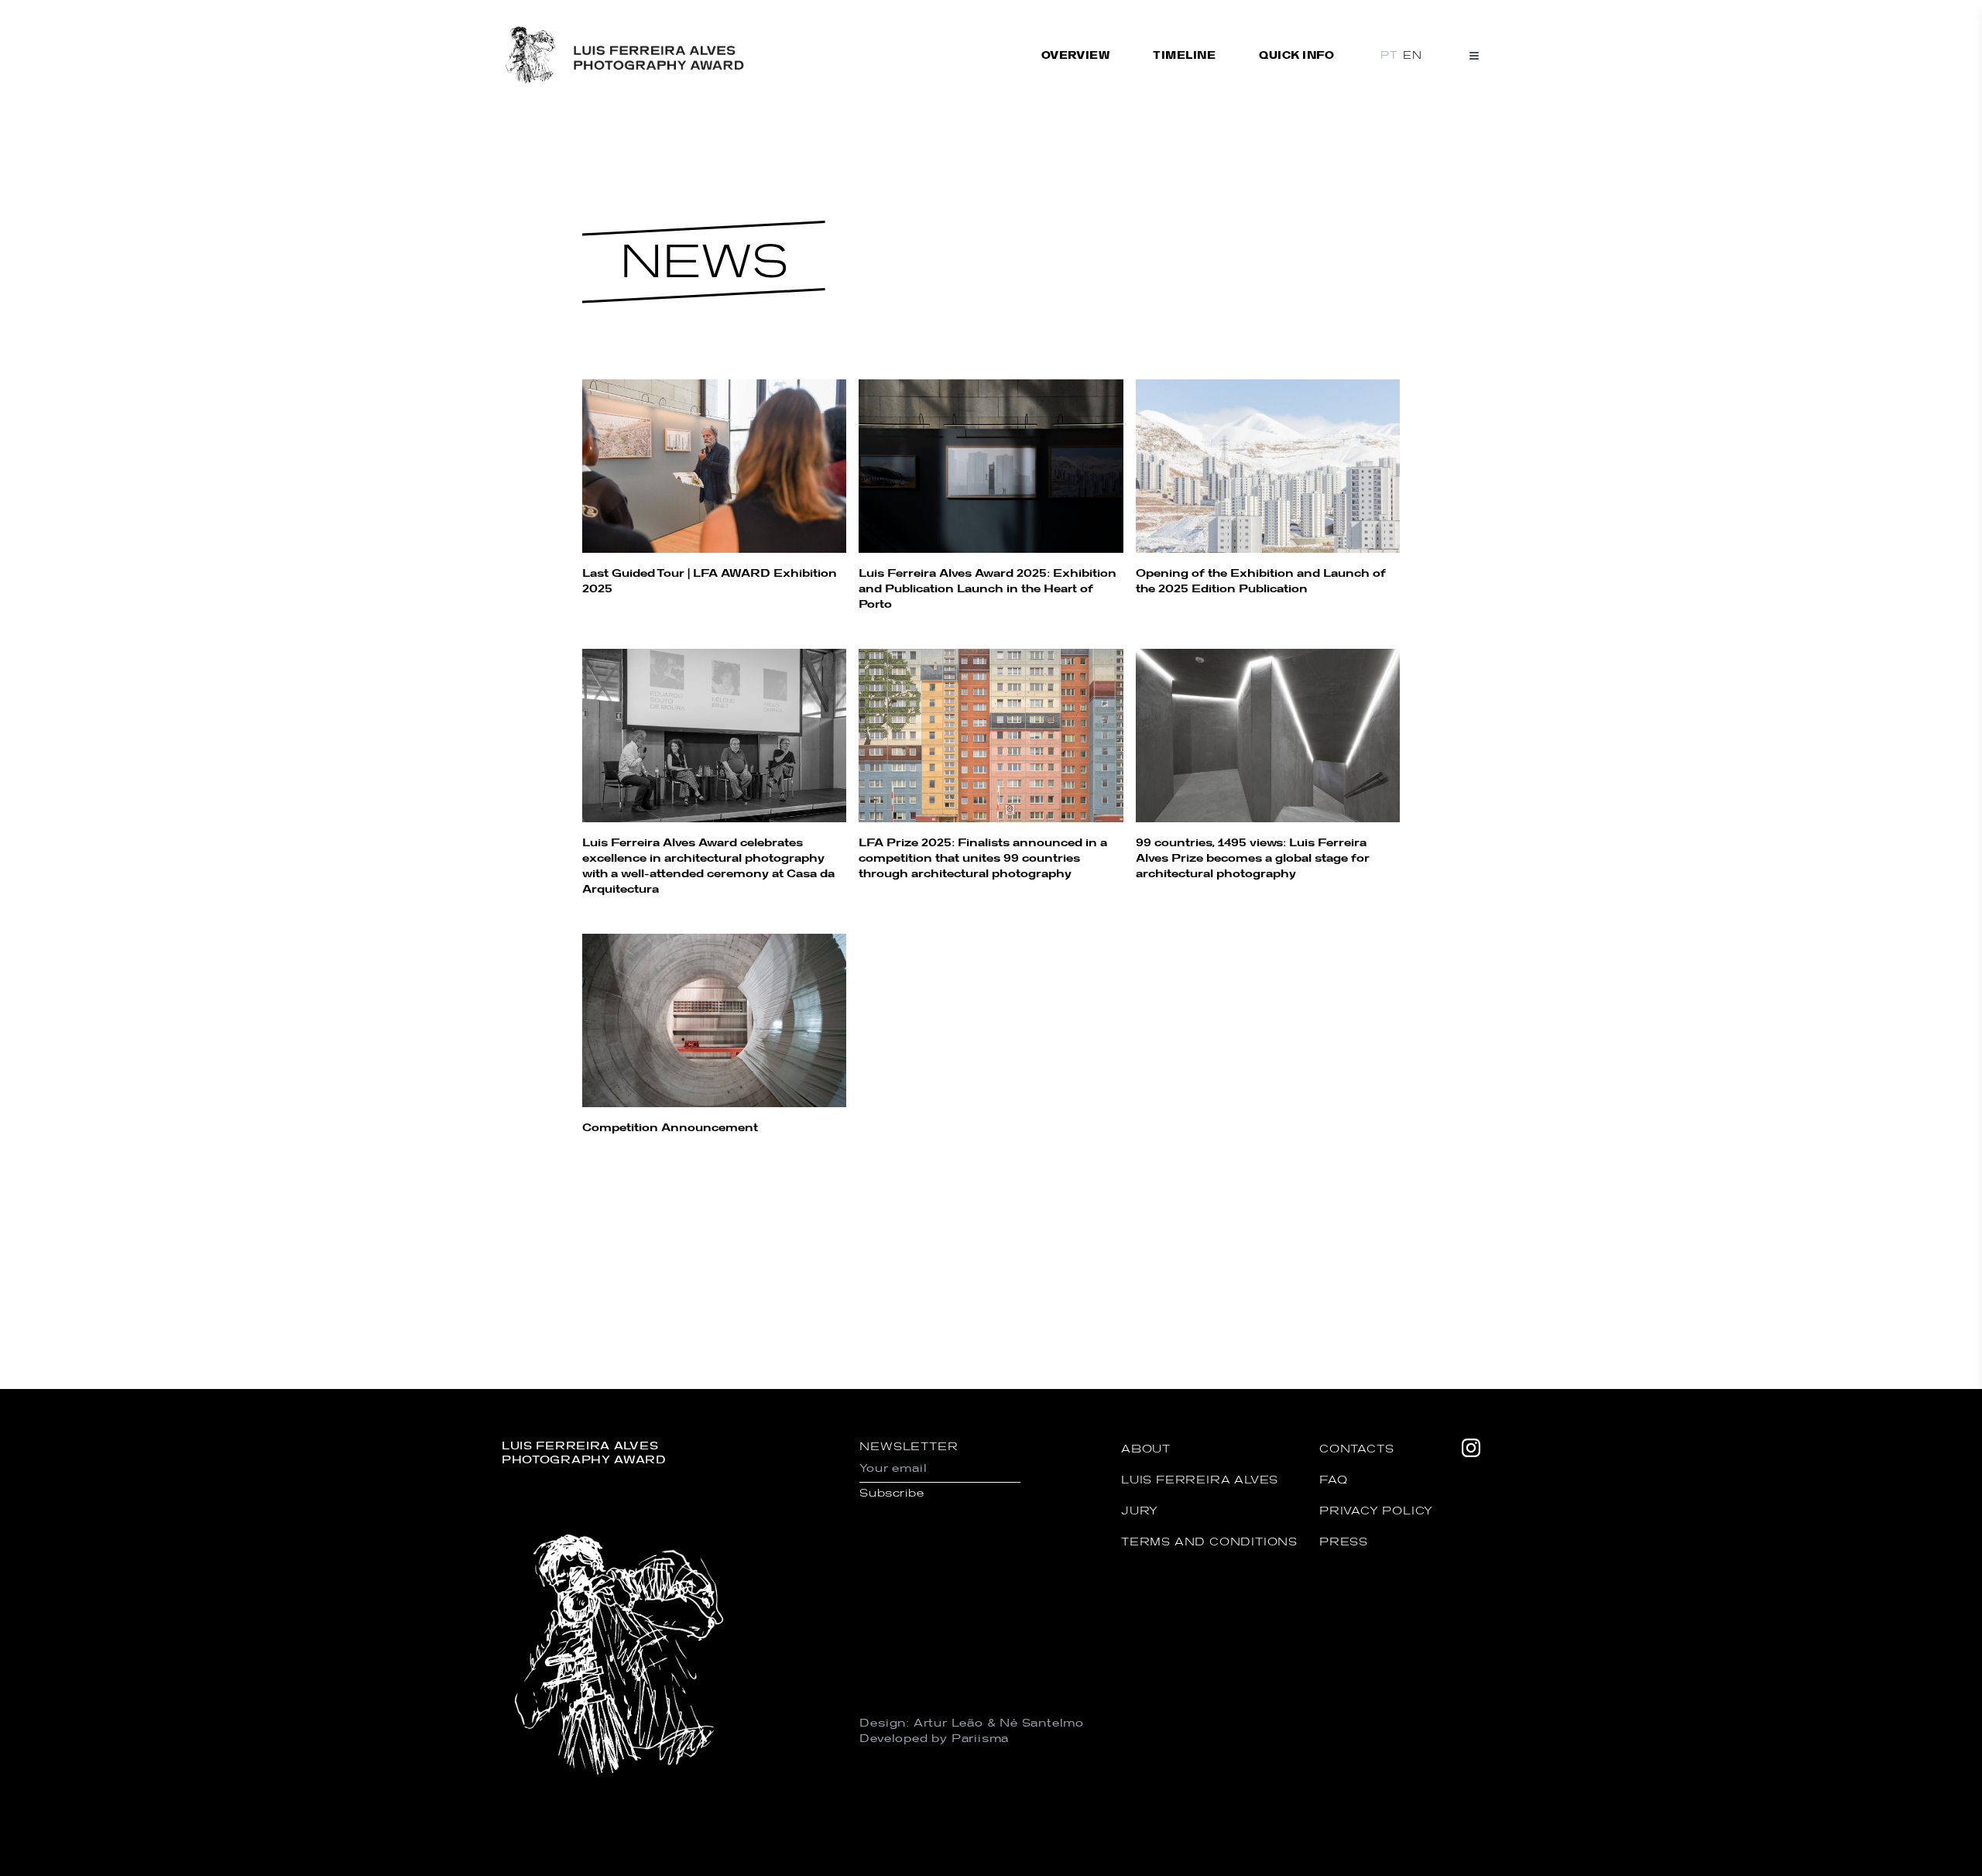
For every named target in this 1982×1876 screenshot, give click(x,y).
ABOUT (1146, 1448)
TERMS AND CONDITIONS (1209, 1541)
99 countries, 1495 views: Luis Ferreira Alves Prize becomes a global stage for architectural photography (1253, 857)
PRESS (1344, 1541)
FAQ (1333, 1479)
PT (1389, 55)
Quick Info (1296, 55)
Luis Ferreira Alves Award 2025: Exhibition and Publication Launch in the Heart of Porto (988, 588)
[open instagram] (1471, 1608)
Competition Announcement (670, 1127)
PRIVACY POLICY (1376, 1510)
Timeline (1184, 55)
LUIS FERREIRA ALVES (1200, 1479)
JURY (1140, 1510)
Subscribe (892, 1492)
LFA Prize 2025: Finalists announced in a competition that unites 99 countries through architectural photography (983, 857)
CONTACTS (1356, 1448)
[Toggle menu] (1474, 56)
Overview (1076, 55)
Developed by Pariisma (934, 1738)
